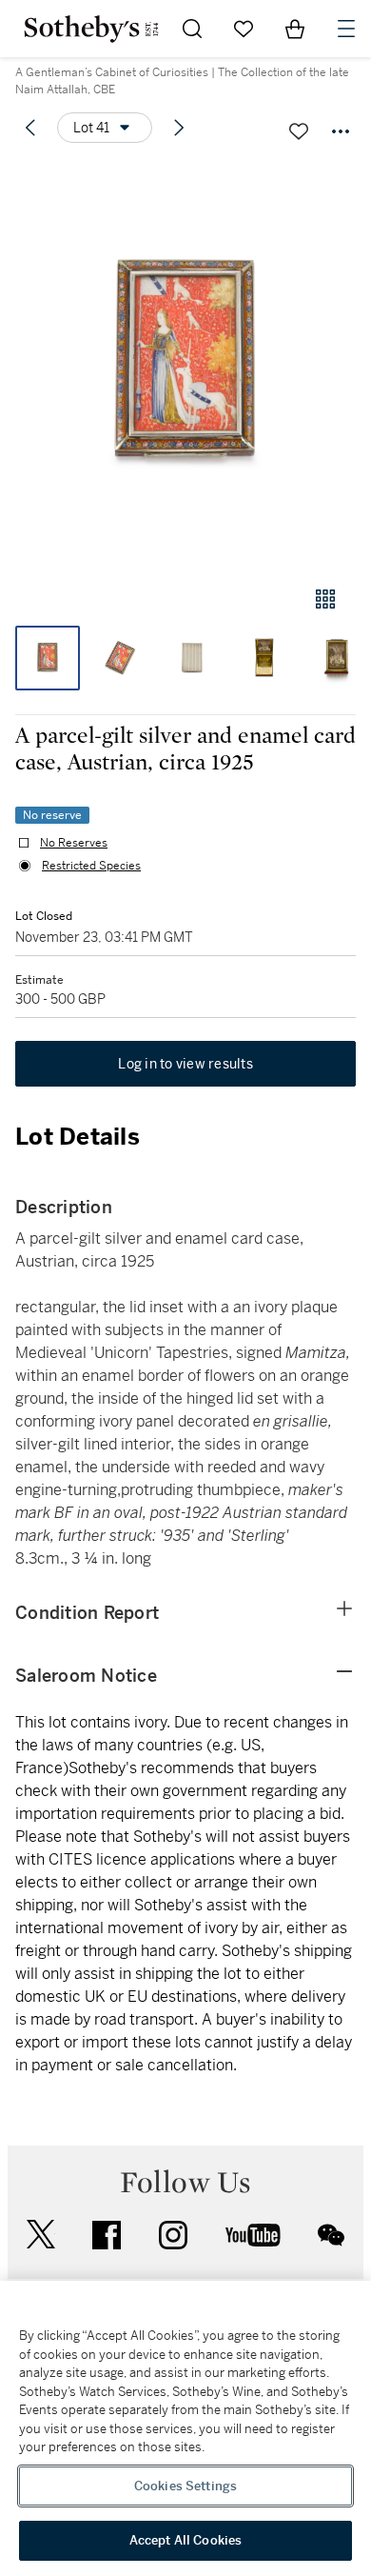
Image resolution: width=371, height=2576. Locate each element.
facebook (107, 2235)
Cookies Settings (185, 2486)
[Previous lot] (30, 128)
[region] (185, 2428)
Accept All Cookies (185, 2540)
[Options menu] (341, 131)
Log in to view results (185, 1064)
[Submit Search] (192, 29)
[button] (185, 365)
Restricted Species (91, 866)
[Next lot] (179, 128)
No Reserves (74, 843)
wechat (331, 2235)
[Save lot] (299, 131)
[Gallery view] (325, 599)
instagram (173, 2235)
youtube (253, 2235)
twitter (41, 2235)
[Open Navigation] (346, 29)
